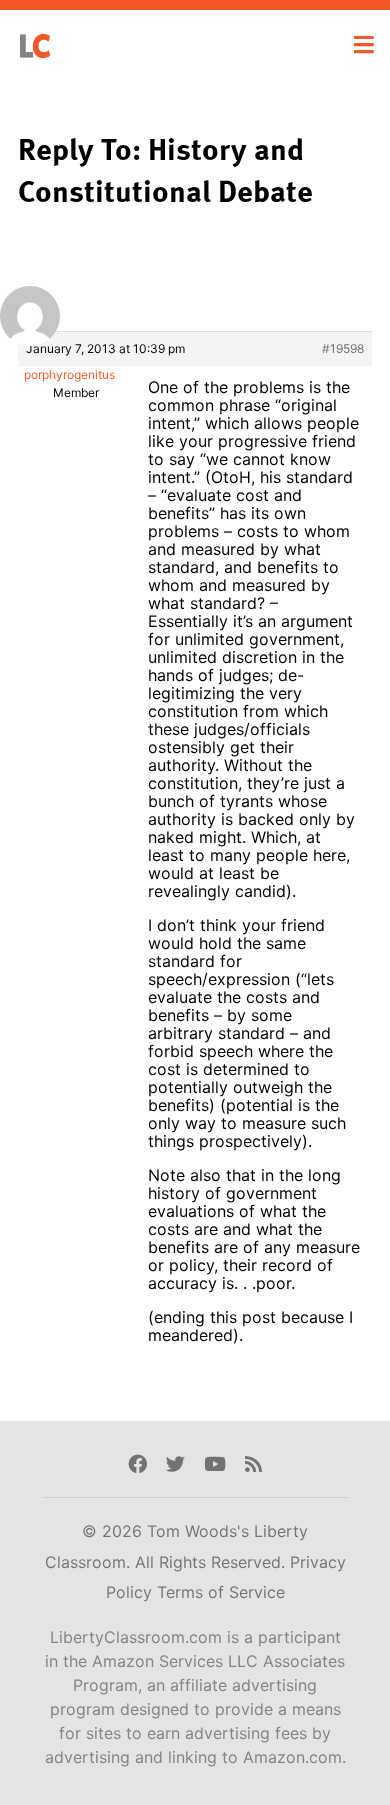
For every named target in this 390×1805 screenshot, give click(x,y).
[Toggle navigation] (364, 45)
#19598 (343, 348)
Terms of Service (221, 1592)
